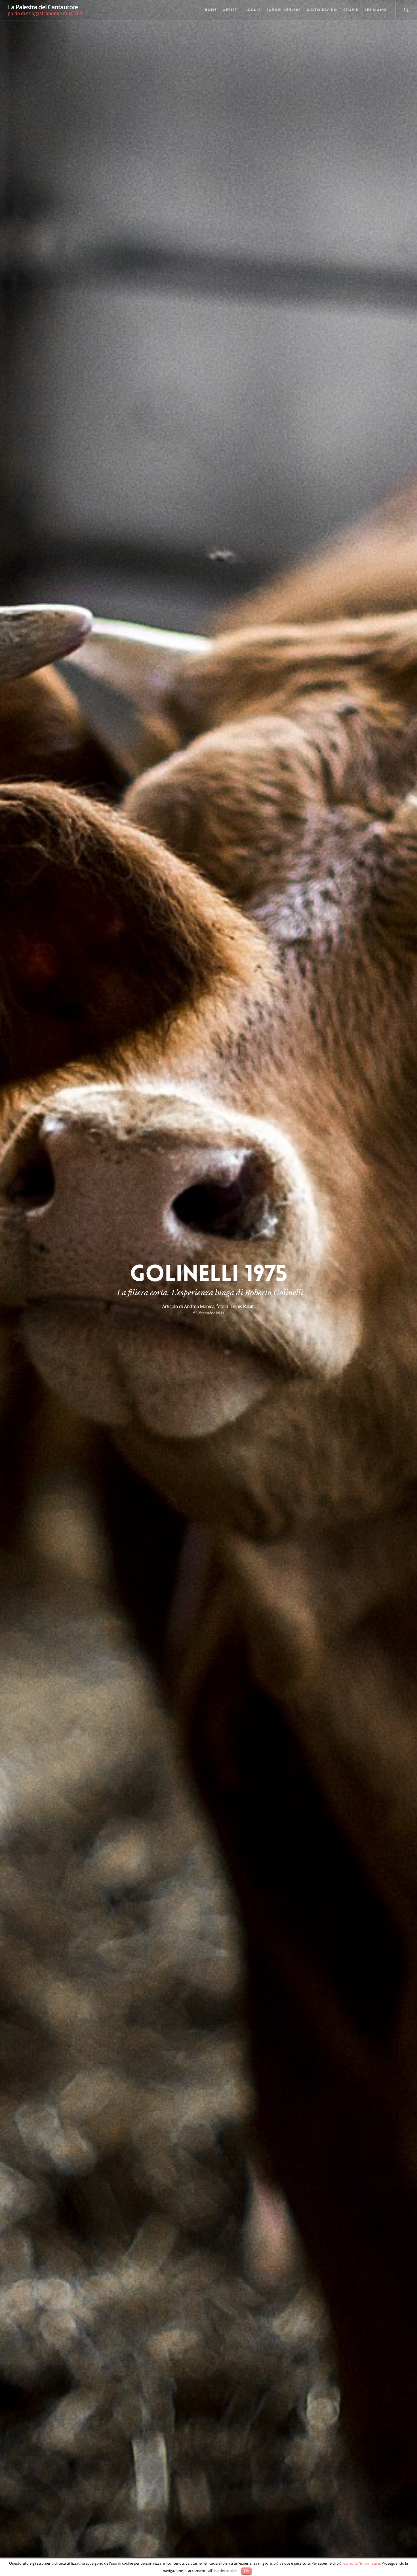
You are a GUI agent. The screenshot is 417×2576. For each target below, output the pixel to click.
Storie (351, 10)
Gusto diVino (322, 10)
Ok (246, 2571)
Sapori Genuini (284, 10)
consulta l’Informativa (362, 2563)
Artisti (231, 10)
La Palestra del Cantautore (43, 7)
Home (211, 10)
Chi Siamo (376, 10)
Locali (253, 10)
